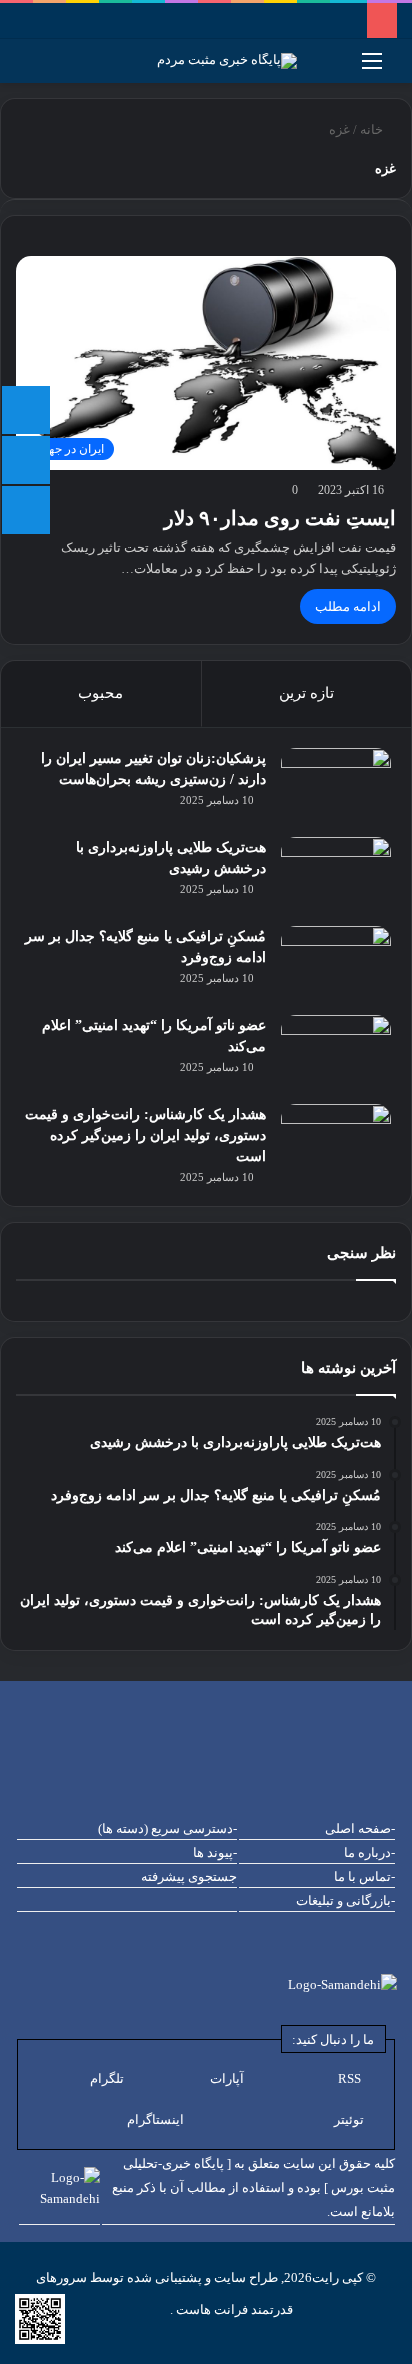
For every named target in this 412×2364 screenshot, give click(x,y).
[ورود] (60, 68)
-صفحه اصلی (360, 1828)
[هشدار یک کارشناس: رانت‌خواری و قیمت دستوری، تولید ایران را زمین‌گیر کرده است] (336, 1141)
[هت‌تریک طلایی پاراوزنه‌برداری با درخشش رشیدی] (336, 874)
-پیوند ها (215, 1852)
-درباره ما (369, 1852)
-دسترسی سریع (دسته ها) (167, 1828)
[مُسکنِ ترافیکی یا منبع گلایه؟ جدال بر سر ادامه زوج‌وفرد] (336, 963)
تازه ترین (306, 693)
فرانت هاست (210, 2309)
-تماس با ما (364, 1876)
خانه (373, 129)
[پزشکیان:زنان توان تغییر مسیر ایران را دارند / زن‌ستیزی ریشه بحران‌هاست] (336, 785)
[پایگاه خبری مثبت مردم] (252, 61)
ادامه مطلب (348, 606)
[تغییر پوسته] (25, 68)
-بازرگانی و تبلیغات (345, 1900)
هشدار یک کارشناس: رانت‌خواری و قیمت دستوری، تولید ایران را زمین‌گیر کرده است (145, 1135)
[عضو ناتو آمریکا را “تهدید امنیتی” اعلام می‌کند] (336, 1052)
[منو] (372, 68)
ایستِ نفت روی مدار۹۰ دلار (280, 518)
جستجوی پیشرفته (189, 1876)
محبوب (100, 693)
